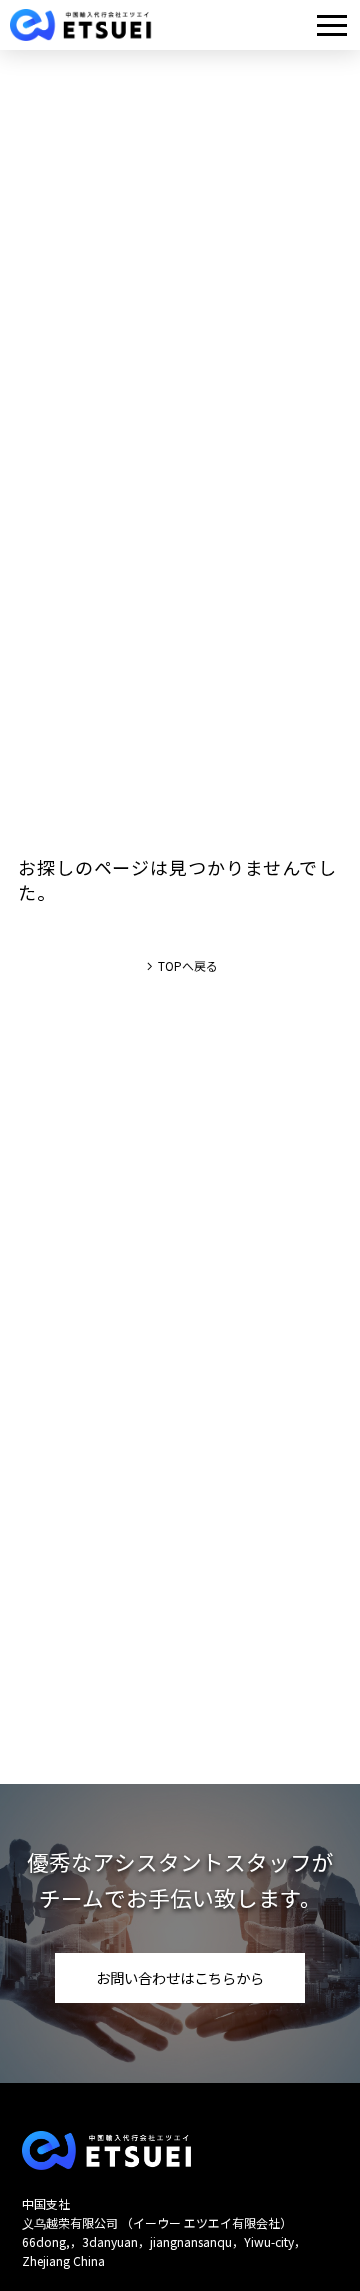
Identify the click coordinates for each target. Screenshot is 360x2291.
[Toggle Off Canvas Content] (332, 25)
